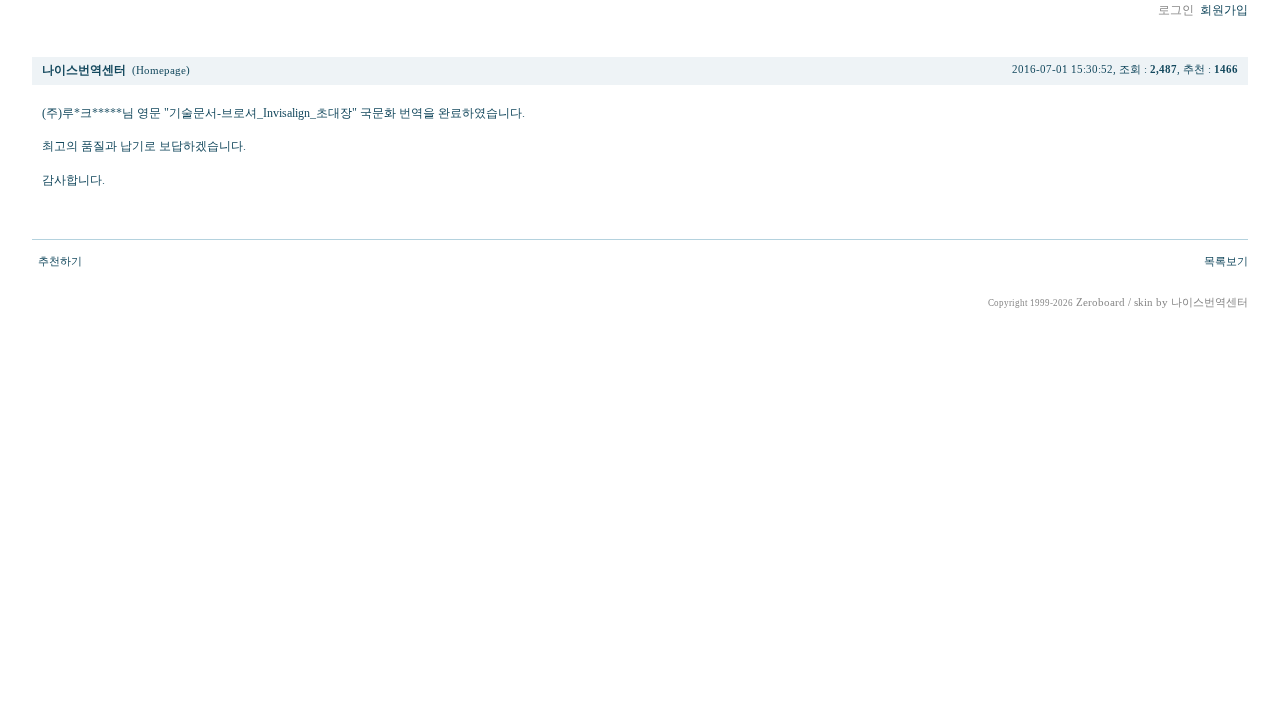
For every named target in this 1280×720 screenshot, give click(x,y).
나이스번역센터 (1209, 302)
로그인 (1176, 10)
